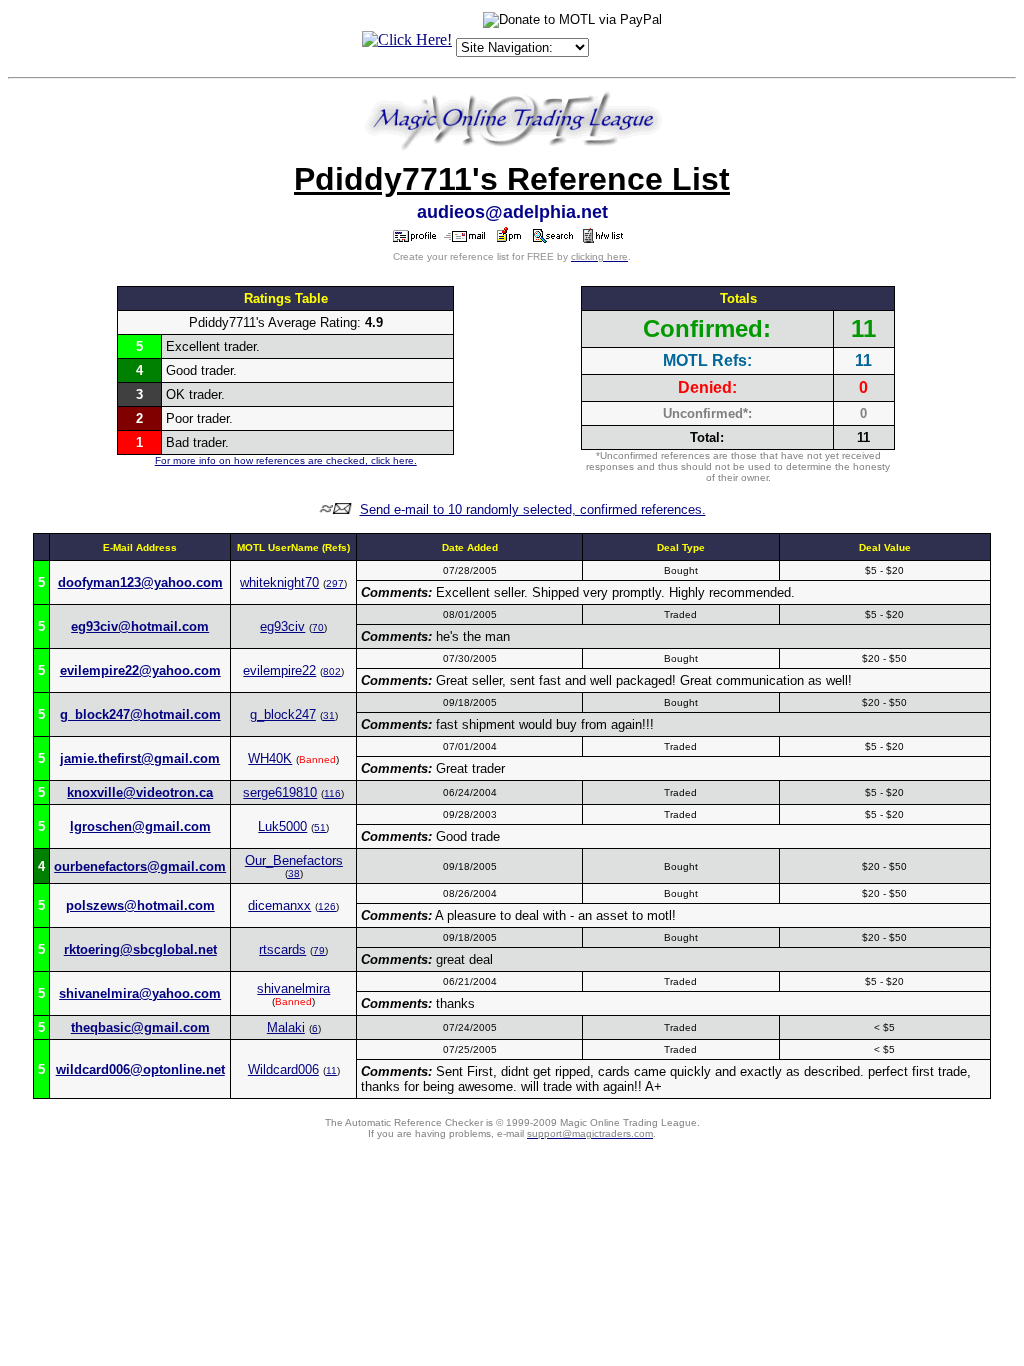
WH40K (270, 758)
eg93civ (282, 626)
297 (335, 583)
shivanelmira (293, 988)
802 (332, 671)
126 (327, 906)
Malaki (286, 1027)
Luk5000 (282, 826)
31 (329, 715)
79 (319, 950)
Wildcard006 (283, 1069)
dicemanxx (279, 905)
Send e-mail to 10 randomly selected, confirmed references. (533, 509)
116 (332, 793)
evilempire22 (279, 670)
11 (331, 1070)
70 (318, 627)
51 (320, 827)
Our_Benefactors (294, 860)
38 (294, 873)
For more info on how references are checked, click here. (286, 460)
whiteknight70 (279, 582)
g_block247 (283, 714)
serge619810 (280, 792)
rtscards (282, 949)
